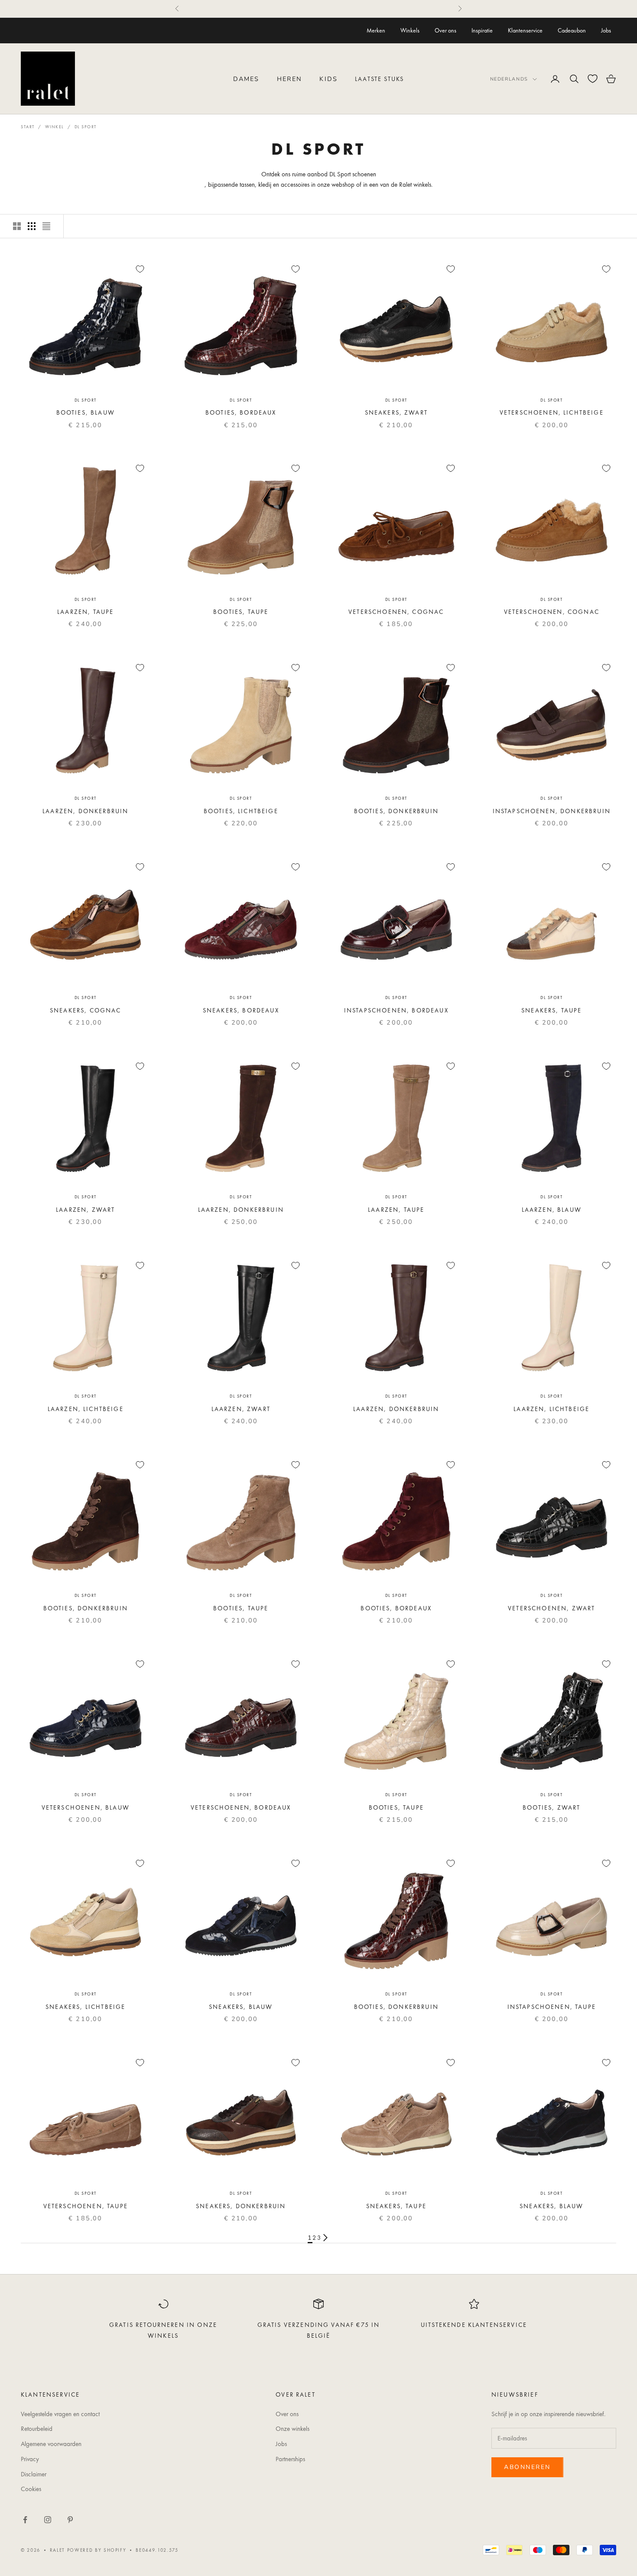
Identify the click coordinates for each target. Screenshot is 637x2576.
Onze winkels (292, 2429)
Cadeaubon (572, 30)
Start (28, 127)
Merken (376, 30)
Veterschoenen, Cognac (396, 612)
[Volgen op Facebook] (25, 2520)
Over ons (445, 30)
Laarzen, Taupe (85, 612)
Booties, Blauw (86, 412)
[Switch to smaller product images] (32, 226)
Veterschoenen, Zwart (551, 1608)
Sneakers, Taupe (551, 1010)
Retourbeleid (37, 2429)
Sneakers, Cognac (86, 1010)
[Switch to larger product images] (17, 226)
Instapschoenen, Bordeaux (396, 1010)
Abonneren (527, 2467)
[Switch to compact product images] (46, 226)
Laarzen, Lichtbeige (86, 1409)
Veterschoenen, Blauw (86, 1807)
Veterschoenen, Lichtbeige (552, 412)
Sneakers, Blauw (241, 2007)
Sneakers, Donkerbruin (241, 2206)
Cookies (31, 2489)
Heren (290, 79)
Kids (328, 79)
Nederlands (509, 79)
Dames (246, 79)
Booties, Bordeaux (241, 412)
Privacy (30, 2459)
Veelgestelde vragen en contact (60, 2414)
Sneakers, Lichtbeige (85, 2007)
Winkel (55, 127)
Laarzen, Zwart (85, 1210)
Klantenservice (525, 30)
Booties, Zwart (551, 1807)
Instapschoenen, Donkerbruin (552, 811)
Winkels (410, 30)
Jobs (606, 30)
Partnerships (290, 2459)
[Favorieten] (593, 79)
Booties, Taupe (241, 612)
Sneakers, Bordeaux (241, 1010)
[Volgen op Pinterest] (70, 2520)
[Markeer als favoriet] (140, 269)
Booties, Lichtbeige (241, 811)
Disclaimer (34, 2474)
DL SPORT (86, 400)
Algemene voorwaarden (51, 2444)
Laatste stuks (379, 79)
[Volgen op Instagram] (48, 2520)
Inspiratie (482, 30)
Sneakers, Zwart (396, 412)
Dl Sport (86, 127)
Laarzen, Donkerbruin (85, 811)
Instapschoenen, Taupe (552, 2007)
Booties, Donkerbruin (396, 811)
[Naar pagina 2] (325, 2238)
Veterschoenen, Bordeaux (241, 1807)
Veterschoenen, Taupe (86, 2206)
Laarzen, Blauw (552, 1210)
